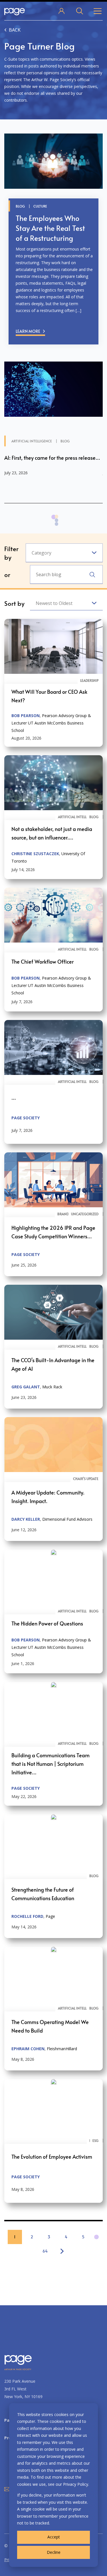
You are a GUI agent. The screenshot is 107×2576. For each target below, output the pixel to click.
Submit (92, 575)
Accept (54, 2537)
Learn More (28, 331)
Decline (54, 2552)
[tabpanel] (53, 428)
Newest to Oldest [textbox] (54, 603)
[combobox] (64, 553)
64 (45, 2251)
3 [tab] (56, 527)
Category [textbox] (42, 553)
